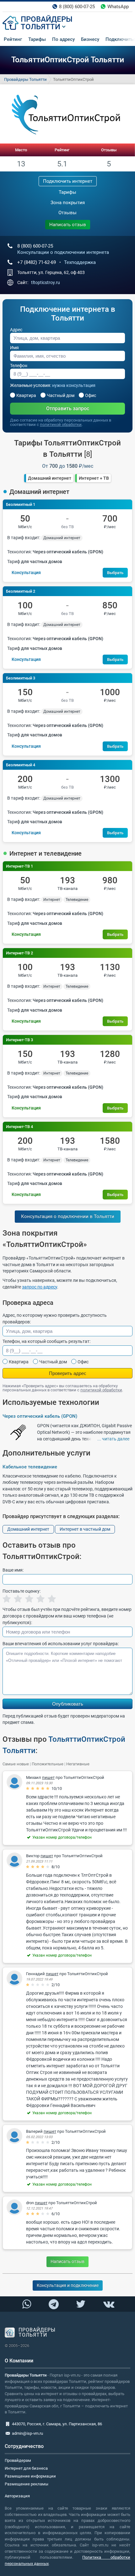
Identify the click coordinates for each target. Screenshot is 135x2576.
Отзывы (109, 150)
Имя (14, 348)
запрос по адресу (40, 1287)
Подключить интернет (68, 181)
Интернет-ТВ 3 (19, 1040)
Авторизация (17, 2496)
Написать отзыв (68, 225)
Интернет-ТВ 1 (19, 866)
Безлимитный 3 (21, 678)
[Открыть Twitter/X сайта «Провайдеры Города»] (81, 2304)
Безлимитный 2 (21, 591)
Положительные (48, 1764)
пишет (48, 1777)
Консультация (26, 573)
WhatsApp (118, 7)
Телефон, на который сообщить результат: (46, 1341)
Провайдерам (18, 2460)
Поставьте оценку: (22, 1591)
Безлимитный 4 (21, 765)
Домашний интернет (50, 478)
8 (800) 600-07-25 (77, 7)
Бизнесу (90, 39)
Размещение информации (30, 2476)
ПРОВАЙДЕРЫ (47, 19)
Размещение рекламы (27, 2484)
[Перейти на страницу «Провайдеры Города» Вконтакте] (108, 2304)
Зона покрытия (68, 203)
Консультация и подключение (68, 2285)
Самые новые (16, 1764)
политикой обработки (61, 425)
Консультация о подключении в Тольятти (68, 1216)
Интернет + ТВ (94, 478)
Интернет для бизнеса (26, 2468)
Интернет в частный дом (85, 1529)
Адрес (16, 330)
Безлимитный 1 (21, 504)
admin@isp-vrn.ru (27, 2433)
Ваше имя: (13, 1570)
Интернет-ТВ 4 (19, 1127)
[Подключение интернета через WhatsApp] (27, 2304)
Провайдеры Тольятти (25, 79)
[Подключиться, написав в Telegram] (54, 2304)
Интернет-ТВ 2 (19, 953)
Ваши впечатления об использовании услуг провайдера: (61, 1644)
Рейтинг (13, 39)
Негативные (78, 1764)
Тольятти (40, 27)
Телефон (19, 366)
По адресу (63, 39)
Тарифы (37, 39)
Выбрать (115, 573)
